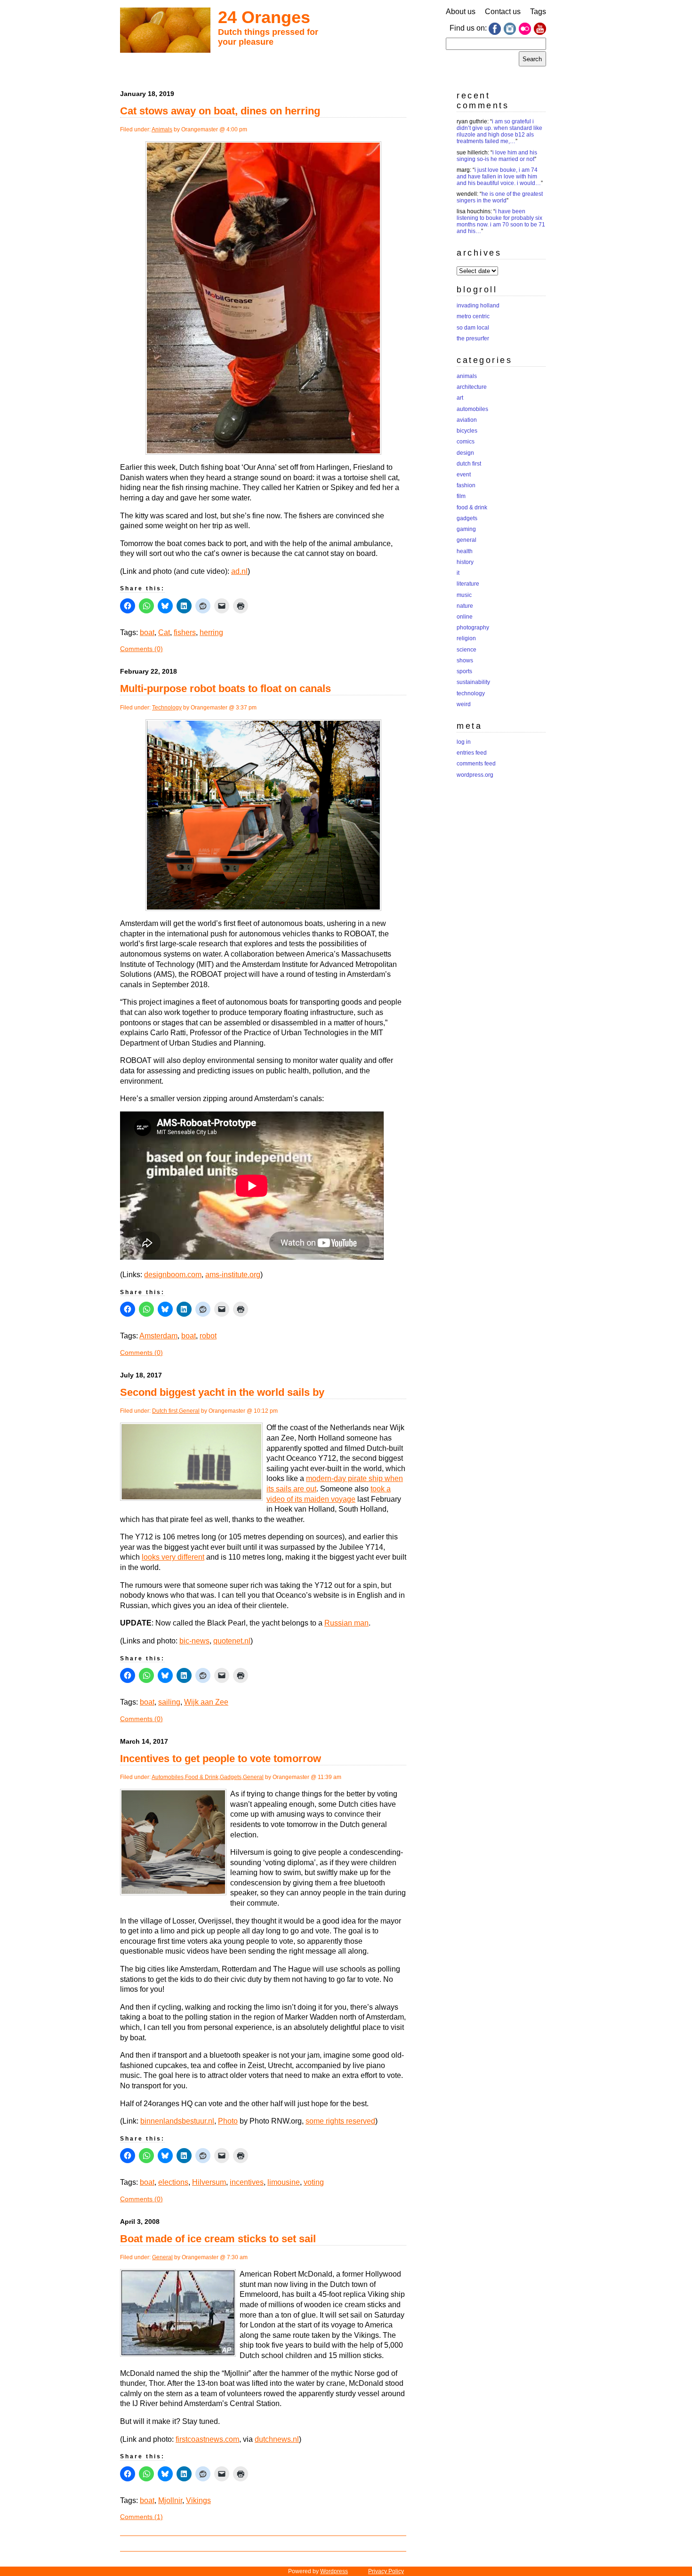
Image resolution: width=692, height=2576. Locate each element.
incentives (247, 2182)
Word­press (334, 2571)
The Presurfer (473, 338)
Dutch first (165, 1411)
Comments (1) (141, 2517)
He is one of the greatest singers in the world (500, 197)
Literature (468, 584)
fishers (185, 632)
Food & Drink (202, 1777)
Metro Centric (473, 316)
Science (467, 650)
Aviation (467, 420)
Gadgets (231, 1777)
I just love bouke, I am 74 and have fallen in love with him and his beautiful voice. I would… (499, 177)
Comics (466, 442)
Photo (228, 2121)
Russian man (346, 1623)
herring (211, 632)
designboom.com (173, 1275)
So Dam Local (473, 328)
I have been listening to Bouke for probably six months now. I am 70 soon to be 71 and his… (501, 221)
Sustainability (473, 682)
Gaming (466, 529)
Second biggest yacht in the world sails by (222, 1392)
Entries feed (472, 753)
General (189, 1411)
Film (461, 496)
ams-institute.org (233, 1275)
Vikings (198, 2500)
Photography (473, 628)
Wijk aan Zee (206, 1702)
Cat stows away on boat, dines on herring (220, 111)
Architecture (472, 387)
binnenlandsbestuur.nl (177, 2121)
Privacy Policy (386, 2571)
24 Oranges (264, 17)
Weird (464, 704)
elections (173, 2182)
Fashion (466, 485)
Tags (538, 12)
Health (465, 551)
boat (147, 632)
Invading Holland (478, 306)
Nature (465, 606)
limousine (284, 2182)
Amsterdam (158, 1336)
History (465, 562)
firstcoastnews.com (207, 2439)
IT (458, 573)
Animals (162, 129)
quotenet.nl (232, 1641)
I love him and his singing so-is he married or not (497, 156)
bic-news (194, 1641)
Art (460, 398)
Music (464, 595)
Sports (464, 671)
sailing (169, 1702)
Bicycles (467, 431)
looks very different (173, 1557)
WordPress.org (475, 775)
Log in (464, 742)
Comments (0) (141, 649)
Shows (465, 660)
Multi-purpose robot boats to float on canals (225, 688)
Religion (466, 638)
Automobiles (168, 1777)
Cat (164, 632)
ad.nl (239, 571)
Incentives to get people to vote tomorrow (221, 1759)
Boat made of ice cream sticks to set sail (218, 2239)
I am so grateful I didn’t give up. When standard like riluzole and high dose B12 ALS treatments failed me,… (499, 131)
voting (314, 2182)
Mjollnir (170, 2500)
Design (465, 453)
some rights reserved (340, 2121)
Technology (167, 708)
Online (465, 617)
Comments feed (476, 764)
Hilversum (209, 2182)
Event (464, 475)
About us (461, 12)
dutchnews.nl (277, 2439)
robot (208, 1336)
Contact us (503, 12)
